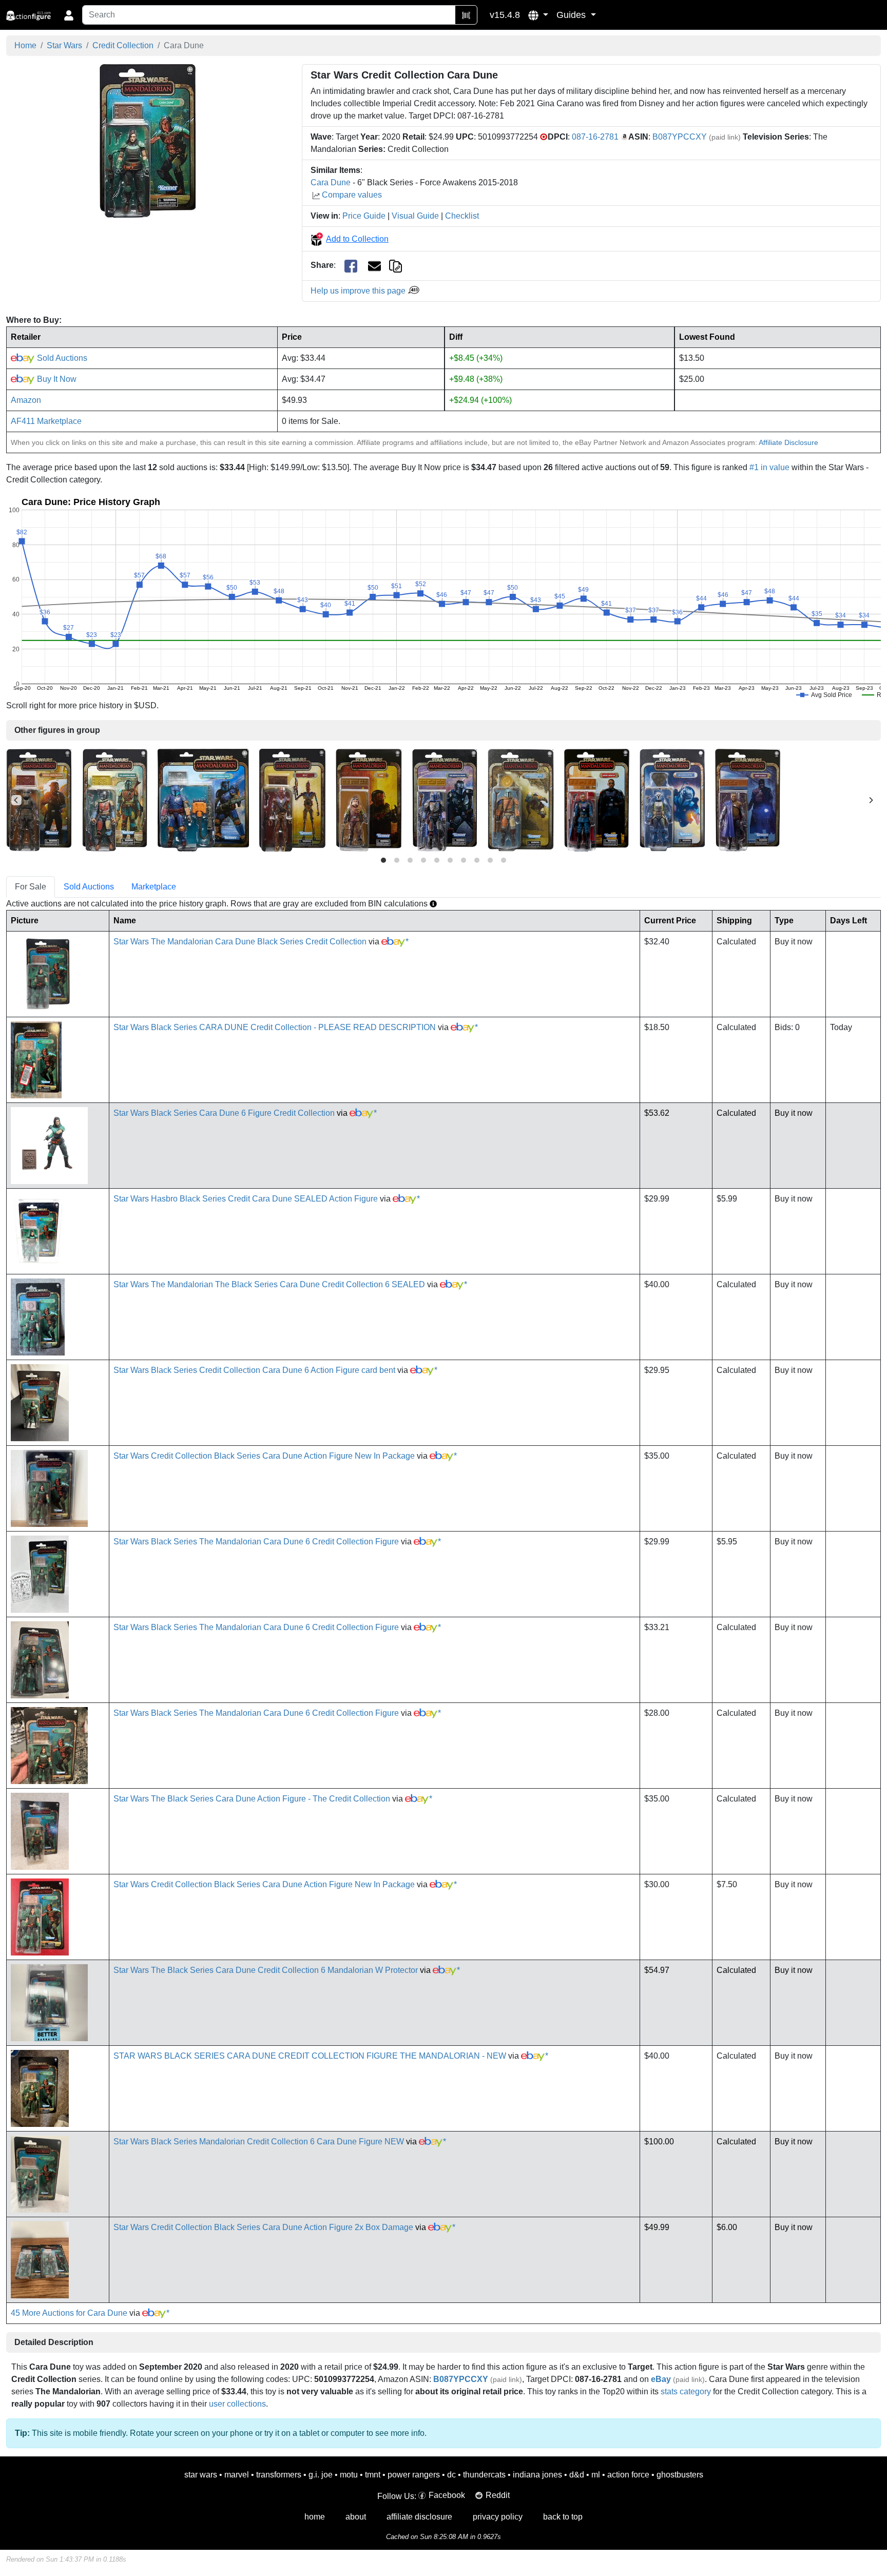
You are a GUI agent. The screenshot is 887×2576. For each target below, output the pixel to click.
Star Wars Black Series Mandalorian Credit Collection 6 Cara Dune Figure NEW (259, 2142)
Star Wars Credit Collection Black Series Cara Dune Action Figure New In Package (264, 1456)
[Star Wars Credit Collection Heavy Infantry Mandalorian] (203, 799)
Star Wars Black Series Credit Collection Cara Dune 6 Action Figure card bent (254, 1370)
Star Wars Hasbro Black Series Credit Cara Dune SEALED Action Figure (246, 1199)
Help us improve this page (359, 291)
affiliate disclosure (419, 2517)
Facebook (447, 2495)
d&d (577, 2475)
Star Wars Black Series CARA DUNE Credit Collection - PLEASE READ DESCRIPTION (275, 1027)
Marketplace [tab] (154, 887)
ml (596, 2475)
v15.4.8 (505, 15)
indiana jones (537, 2475)
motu (349, 2475)
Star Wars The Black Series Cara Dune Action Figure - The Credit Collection (252, 1799)
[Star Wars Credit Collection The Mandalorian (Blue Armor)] (445, 799)
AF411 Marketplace (46, 421)
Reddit (498, 2495)
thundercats (484, 2475)
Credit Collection (123, 45)
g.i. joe (321, 2475)
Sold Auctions (61, 358)
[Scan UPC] (466, 15)
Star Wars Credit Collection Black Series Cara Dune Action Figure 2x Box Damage (263, 2227)
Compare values (352, 195)
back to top (563, 2517)
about (356, 2517)
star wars (201, 2475)
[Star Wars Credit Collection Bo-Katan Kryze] (672, 799)
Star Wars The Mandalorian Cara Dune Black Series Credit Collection (240, 942)
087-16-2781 (595, 137)
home (315, 2517)
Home (25, 45)
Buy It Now (56, 379)
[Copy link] (396, 265)
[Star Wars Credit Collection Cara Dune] (148, 141)
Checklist (462, 216)
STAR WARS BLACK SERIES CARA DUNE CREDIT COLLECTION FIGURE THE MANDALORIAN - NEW (310, 2056)
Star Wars (64, 45)
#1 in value (769, 467)
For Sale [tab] (31, 887)
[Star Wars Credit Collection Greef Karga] (748, 799)
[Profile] (69, 15)
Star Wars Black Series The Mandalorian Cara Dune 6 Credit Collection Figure (256, 1542)
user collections (237, 2404)
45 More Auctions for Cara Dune (69, 2313)
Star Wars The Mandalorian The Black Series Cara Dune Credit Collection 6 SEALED (269, 1284)
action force (628, 2475)
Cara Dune (331, 182)
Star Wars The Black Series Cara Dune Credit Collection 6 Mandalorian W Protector (266, 1970)
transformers (279, 2475)
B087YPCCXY (680, 137)
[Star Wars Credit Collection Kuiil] (369, 799)
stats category (686, 2391)
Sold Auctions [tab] (89, 887)
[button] (538, 15)
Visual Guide (415, 216)
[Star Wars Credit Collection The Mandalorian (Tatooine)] (521, 799)
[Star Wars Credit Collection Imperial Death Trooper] (39, 799)
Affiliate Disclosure (788, 442)
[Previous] (16, 800)
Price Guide (364, 216)
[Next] (871, 800)
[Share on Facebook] (351, 266)
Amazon (26, 400)
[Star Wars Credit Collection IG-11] (292, 799)
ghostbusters (680, 2475)
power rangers (414, 2475)
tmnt (373, 2475)
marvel (237, 2475)
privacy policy (498, 2517)
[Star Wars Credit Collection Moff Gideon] (597, 799)
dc (451, 2475)
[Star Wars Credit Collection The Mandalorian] (115, 799)
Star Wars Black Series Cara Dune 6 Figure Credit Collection (224, 1113)
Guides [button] (572, 15)
